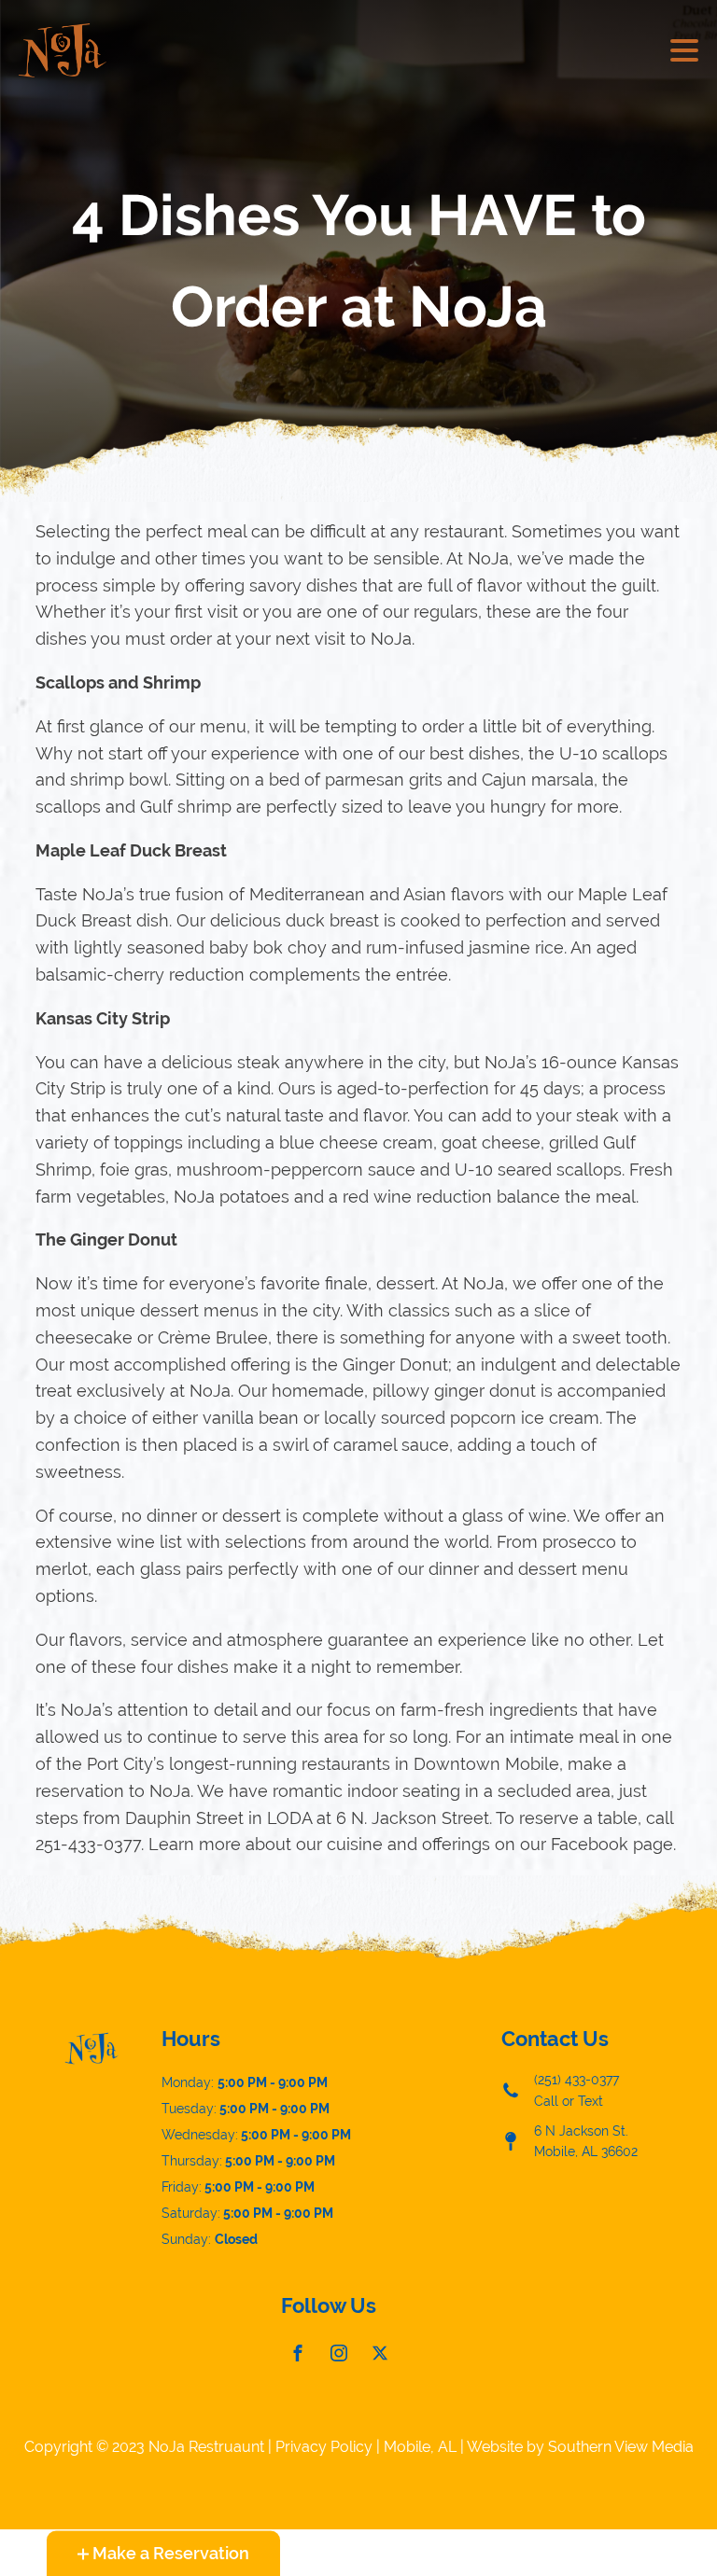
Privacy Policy (324, 2447)
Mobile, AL (420, 2447)
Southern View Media (621, 2447)
